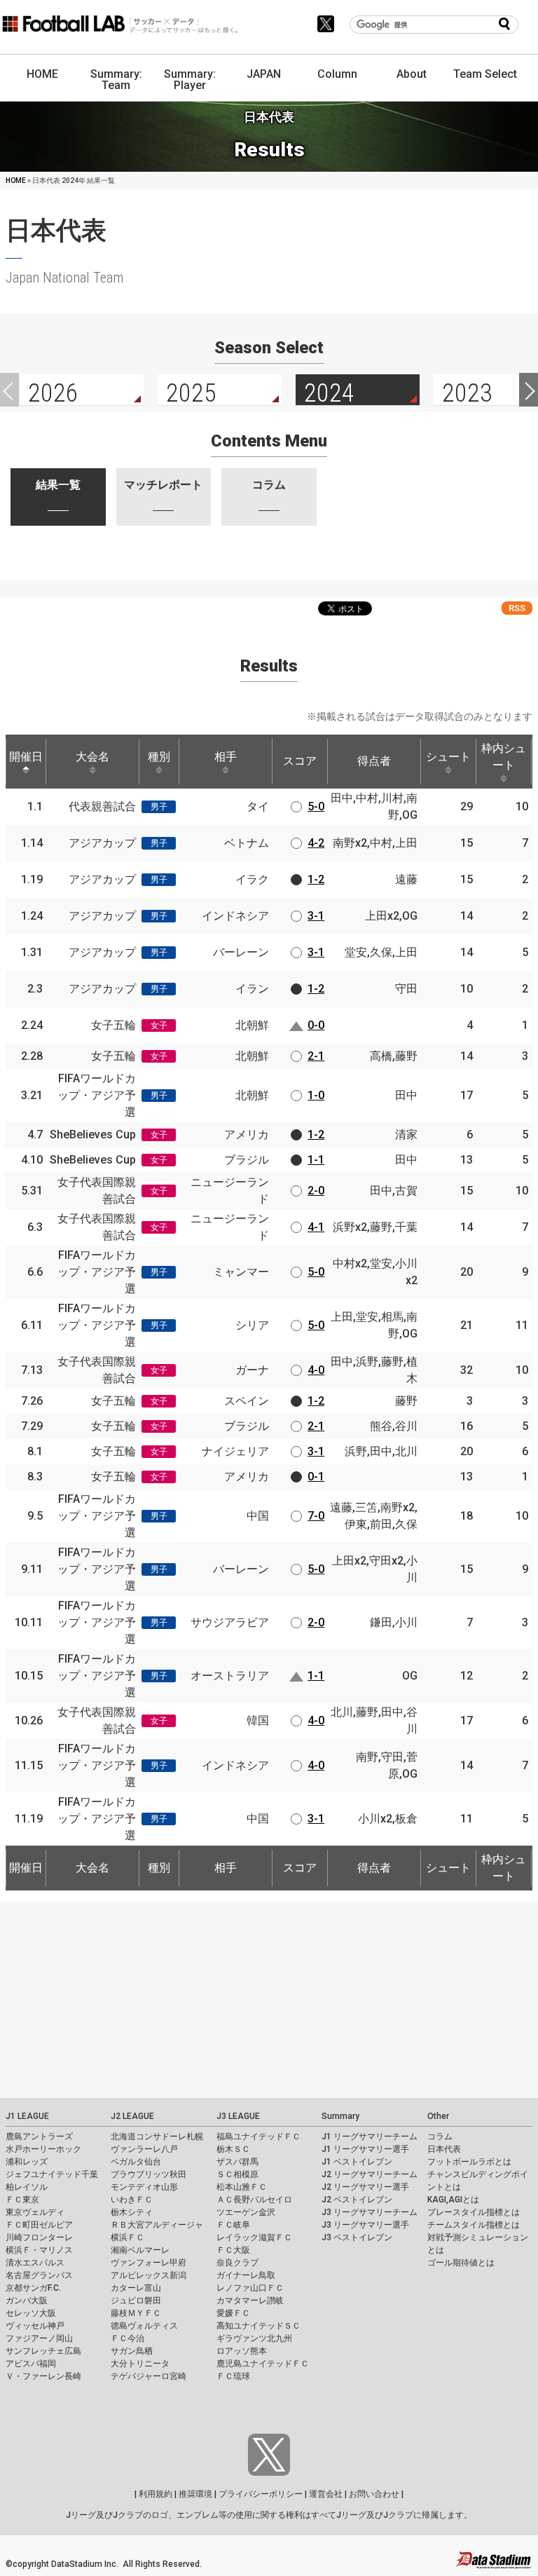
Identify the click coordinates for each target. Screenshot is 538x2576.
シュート (448, 757)
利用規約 (156, 2494)
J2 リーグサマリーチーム (370, 2174)
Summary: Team (116, 80)
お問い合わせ (374, 2494)
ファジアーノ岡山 (39, 2338)
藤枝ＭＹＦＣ (136, 2313)
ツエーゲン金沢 (246, 2212)
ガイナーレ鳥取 (246, 2275)
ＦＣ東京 (22, 2200)
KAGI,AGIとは (453, 2200)
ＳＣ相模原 (237, 2174)
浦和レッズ (27, 2162)
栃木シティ (132, 2212)
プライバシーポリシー (261, 2494)
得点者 (374, 761)
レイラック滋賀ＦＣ (254, 2237)
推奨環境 (195, 2494)
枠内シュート (504, 757)
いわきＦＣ (132, 2200)
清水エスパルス (35, 2263)
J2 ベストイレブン (357, 2200)
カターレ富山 (136, 2288)
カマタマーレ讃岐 (250, 2301)
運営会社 (326, 2494)
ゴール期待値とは (461, 2263)
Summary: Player (190, 80)
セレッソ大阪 (31, 2313)
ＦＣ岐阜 (233, 2225)
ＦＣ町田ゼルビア (39, 2225)
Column (337, 74)
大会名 (92, 757)
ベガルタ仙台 (136, 2162)
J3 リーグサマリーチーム (370, 2212)
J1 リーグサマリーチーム (370, 2137)
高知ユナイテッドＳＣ (258, 2326)
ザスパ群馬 (237, 2162)
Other (438, 2116)
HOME (42, 74)
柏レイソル (27, 2187)
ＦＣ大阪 (233, 2250)
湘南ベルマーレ (140, 2250)
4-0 (316, 1370)
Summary (340, 2116)
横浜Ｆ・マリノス (39, 2250)
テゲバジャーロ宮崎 (149, 2376)
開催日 (26, 757)
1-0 (316, 1095)
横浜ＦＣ (127, 2237)
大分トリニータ (140, 2364)
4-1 (316, 1227)
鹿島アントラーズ (39, 2137)
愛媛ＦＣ (233, 2313)
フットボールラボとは (469, 2162)
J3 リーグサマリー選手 (365, 2225)
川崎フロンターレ (39, 2237)
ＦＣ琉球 (233, 2376)
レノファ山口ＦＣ (250, 2288)
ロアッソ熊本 (242, 2351)
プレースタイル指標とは (474, 2212)
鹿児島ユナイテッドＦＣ (263, 2364)
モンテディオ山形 (144, 2187)
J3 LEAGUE (238, 2116)
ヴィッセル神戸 (35, 2326)
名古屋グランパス (39, 2275)
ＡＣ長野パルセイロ (254, 2200)
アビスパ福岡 (31, 2364)
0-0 (316, 1025)
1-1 (316, 1160)
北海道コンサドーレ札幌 (157, 2137)
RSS (517, 608)
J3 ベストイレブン (357, 2237)
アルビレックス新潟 (149, 2275)
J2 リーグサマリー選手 (365, 2187)
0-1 (316, 1477)
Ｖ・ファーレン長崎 (43, 2376)
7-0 (316, 1516)
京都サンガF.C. (33, 2288)
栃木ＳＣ (233, 2149)
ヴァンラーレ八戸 (144, 2149)
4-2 (316, 843)
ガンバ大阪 (27, 2301)
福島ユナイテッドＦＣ (258, 2137)
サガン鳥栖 (132, 2351)
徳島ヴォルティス (144, 2326)
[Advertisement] (269, 2000)
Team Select (485, 74)
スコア (300, 761)
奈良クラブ (237, 2263)
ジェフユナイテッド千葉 (52, 2174)
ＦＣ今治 (127, 2338)
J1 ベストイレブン (357, 2162)
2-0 (316, 1191)
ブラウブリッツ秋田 (149, 2174)
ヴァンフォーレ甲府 (149, 2263)
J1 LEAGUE (27, 2116)
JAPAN (264, 74)
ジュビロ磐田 (136, 2301)
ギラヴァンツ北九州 (254, 2338)
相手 (226, 757)
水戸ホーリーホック (43, 2149)
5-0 (316, 806)
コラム (440, 2137)
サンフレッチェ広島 (43, 2351)
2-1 (316, 1056)
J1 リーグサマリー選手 (365, 2149)
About (412, 74)
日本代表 (444, 2149)
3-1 (316, 916)
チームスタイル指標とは (474, 2225)
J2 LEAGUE (132, 2116)
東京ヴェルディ (35, 2212)
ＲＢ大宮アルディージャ (157, 2225)
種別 (159, 757)
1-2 (316, 879)
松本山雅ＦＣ (242, 2187)
